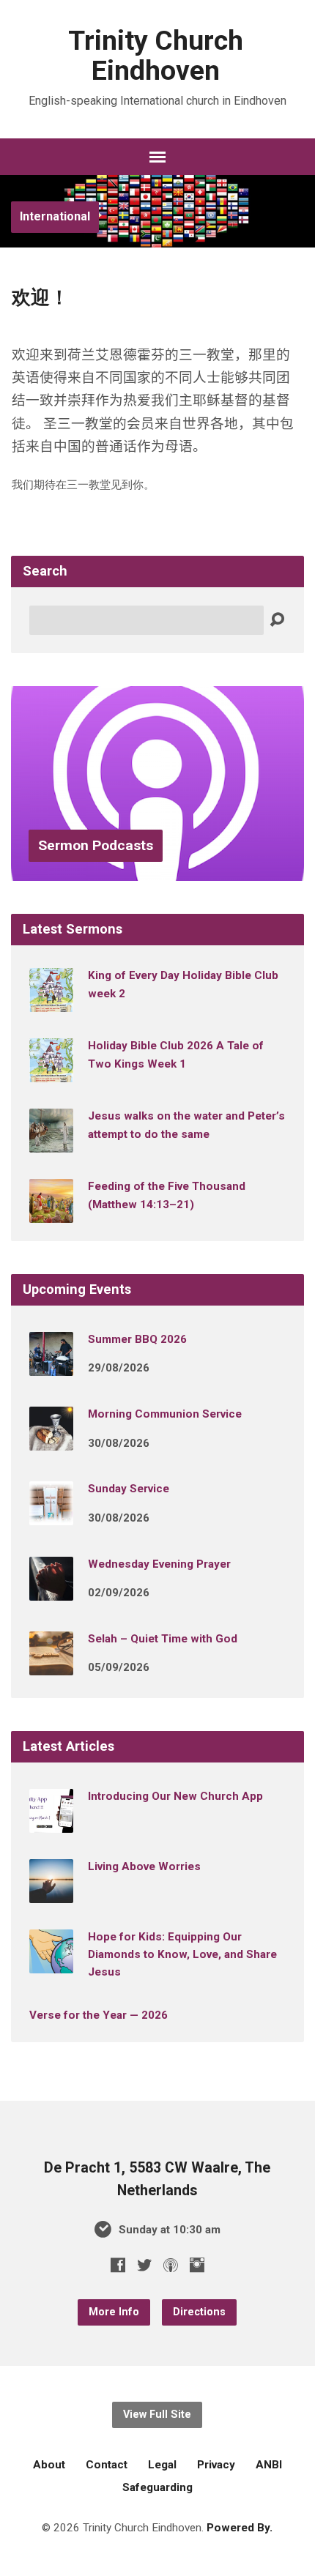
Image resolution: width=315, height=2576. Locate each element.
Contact (107, 2465)
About (49, 2465)
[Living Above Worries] (51, 1893)
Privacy (216, 2465)
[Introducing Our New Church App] (51, 1823)
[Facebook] (118, 2265)
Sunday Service (129, 1489)
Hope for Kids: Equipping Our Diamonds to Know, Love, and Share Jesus (182, 1955)
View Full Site (157, 2415)
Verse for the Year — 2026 (99, 2015)
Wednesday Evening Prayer (159, 1564)
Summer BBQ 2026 (137, 1339)
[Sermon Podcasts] (157, 870)
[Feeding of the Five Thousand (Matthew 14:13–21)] (51, 1213)
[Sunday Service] (51, 1516)
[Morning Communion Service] (51, 1440)
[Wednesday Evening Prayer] (51, 1590)
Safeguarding (157, 2487)
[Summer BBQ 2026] (51, 1366)
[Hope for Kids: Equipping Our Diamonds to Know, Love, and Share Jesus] (51, 1963)
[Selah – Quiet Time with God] (51, 1665)
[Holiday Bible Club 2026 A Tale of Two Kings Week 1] (51, 1072)
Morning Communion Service (165, 1414)
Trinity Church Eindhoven (156, 55)
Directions (199, 2312)
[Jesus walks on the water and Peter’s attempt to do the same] (51, 1142)
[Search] (277, 620)
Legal (162, 2465)
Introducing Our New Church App (175, 1796)
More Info (114, 2312)
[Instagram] (197, 2265)
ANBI (269, 2465)
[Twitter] (144, 2265)
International (55, 216)
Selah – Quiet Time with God (163, 1639)
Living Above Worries (144, 1866)
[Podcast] (171, 2265)
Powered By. (240, 2528)
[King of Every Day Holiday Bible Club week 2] (51, 1002)
